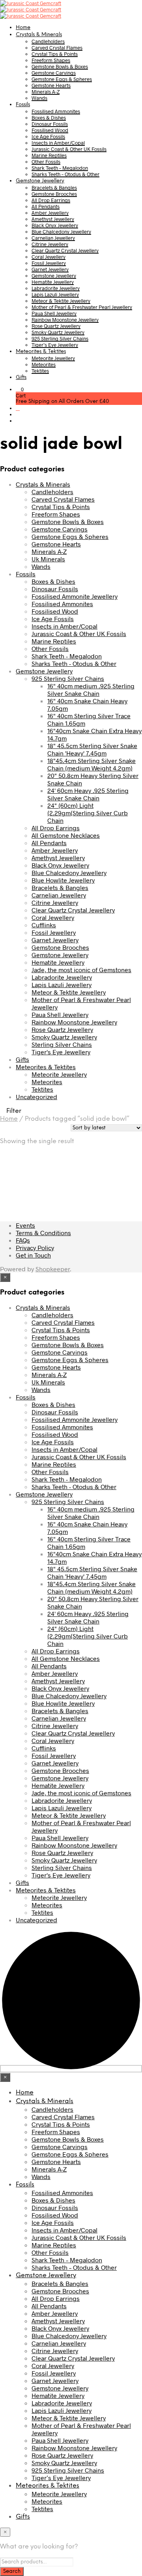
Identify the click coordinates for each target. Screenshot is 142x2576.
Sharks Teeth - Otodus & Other (74, 663)
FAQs (23, 1240)
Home (23, 28)
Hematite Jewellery (53, 282)
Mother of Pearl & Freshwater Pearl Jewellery (82, 307)
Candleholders (48, 41)
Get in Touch (33, 1255)
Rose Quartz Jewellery (56, 326)
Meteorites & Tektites (41, 352)
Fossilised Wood (50, 130)
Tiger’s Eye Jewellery (55, 345)
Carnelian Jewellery (53, 238)
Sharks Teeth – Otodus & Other (65, 174)
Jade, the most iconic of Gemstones (81, 970)
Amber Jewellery (50, 213)
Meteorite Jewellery (53, 358)
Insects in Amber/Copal (58, 143)
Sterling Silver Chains (62, 1044)
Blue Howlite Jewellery (63, 880)
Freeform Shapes (51, 60)
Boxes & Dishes (49, 118)
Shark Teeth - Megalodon (67, 656)
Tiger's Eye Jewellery (61, 1052)
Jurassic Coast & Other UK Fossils (69, 149)
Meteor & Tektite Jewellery (61, 301)
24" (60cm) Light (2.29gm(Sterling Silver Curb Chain (88, 813)
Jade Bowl (38, 1172)
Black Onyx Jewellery (55, 225)
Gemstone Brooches (54, 194)
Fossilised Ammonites (56, 111)
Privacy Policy (35, 1248)
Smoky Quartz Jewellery (58, 332)
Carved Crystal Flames (57, 48)
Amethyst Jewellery (53, 219)
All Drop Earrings (51, 200)
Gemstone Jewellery (40, 181)
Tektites (40, 371)
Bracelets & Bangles (54, 188)
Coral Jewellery (49, 257)
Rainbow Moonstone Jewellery (65, 320)
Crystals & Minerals (39, 35)
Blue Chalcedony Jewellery (61, 232)
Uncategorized (36, 1097)
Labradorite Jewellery (56, 288)
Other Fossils (46, 162)
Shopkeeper (53, 1269)
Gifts (21, 378)
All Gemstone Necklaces (66, 835)
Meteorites (44, 364)
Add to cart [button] (54, 1188)
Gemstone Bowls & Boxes (60, 66)
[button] (20, 389)
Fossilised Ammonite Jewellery (75, 596)
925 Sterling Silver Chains (60, 338)
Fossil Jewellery (49, 263)
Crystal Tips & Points (55, 54)
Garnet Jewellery (50, 269)
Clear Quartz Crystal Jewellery (65, 250)
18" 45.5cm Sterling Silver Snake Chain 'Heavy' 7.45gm (92, 749)
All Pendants (46, 206)
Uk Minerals (48, 559)
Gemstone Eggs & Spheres (62, 79)
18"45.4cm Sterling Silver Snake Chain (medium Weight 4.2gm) (92, 764)
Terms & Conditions (43, 1233)
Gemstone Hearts (51, 85)
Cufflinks (44, 925)
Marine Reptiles (49, 155)
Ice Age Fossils (48, 136)
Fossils (23, 105)
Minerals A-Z (46, 92)
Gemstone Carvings (54, 73)
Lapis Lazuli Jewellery (55, 294)
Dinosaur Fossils (50, 124)
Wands (39, 98)
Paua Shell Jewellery (54, 313)
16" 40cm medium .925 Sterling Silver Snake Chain (91, 690)
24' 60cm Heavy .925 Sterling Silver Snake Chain (88, 794)
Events (25, 1225)
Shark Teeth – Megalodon (60, 168)
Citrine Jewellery (50, 244)
